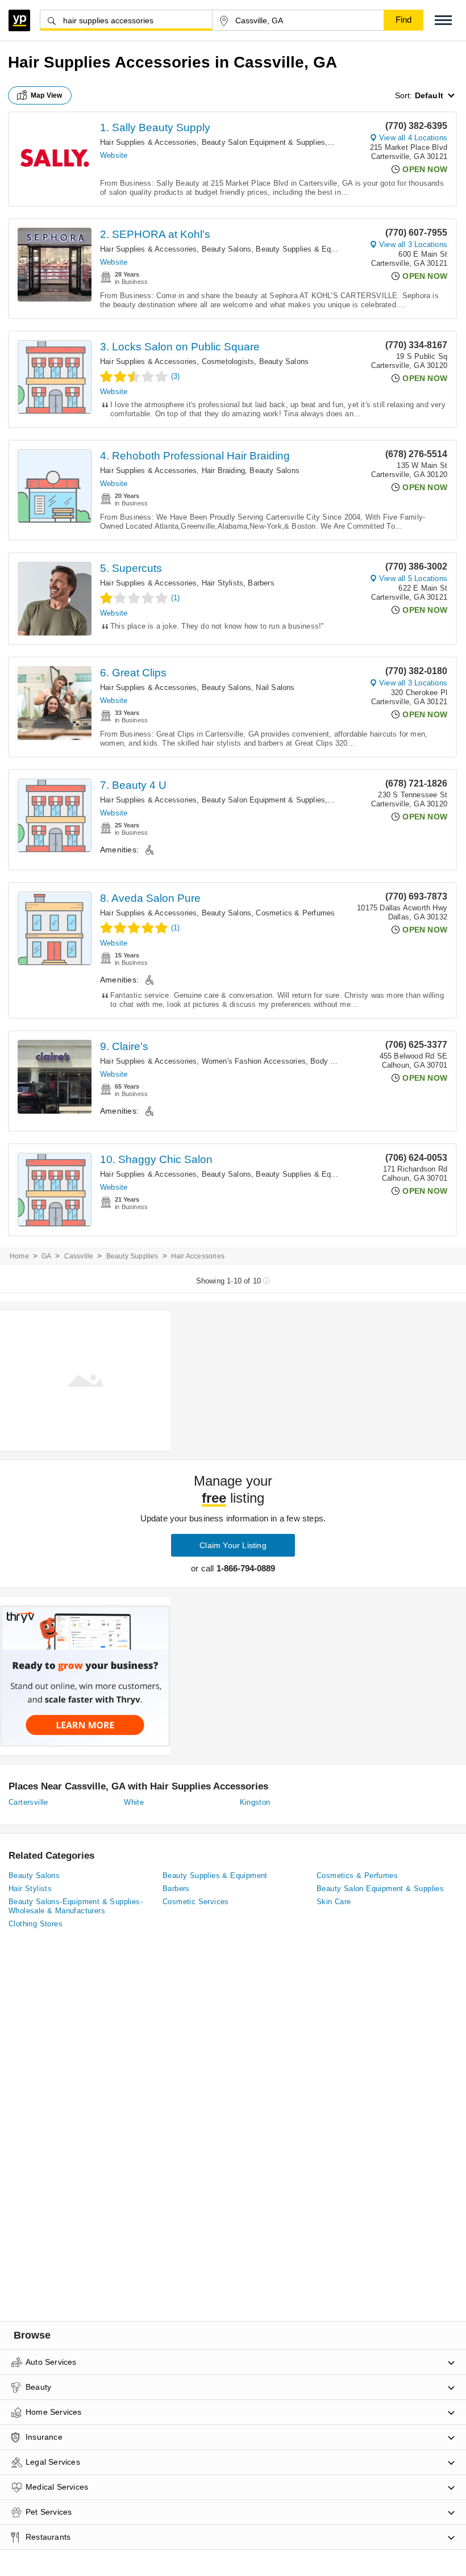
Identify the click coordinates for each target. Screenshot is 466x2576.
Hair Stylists (223, 583)
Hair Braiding (224, 471)
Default (429, 95)
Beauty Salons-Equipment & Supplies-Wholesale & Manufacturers (76, 1906)
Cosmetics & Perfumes (295, 913)
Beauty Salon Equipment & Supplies (264, 142)
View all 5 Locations (413, 578)
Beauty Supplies (132, 1256)
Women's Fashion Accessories (254, 1061)
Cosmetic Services (196, 1902)
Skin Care (334, 1902)
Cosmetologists (228, 361)
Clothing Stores (36, 1924)
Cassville (79, 1256)
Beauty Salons (227, 249)
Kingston (255, 1802)
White (134, 1802)
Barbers (261, 583)
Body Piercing (334, 1061)
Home (19, 1256)
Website (114, 155)
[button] (443, 20)
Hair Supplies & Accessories (148, 142)
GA (46, 1256)
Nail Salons (275, 687)
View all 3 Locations (413, 244)
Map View (47, 95)
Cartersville (28, 1802)
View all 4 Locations (413, 138)
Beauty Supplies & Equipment (307, 249)
